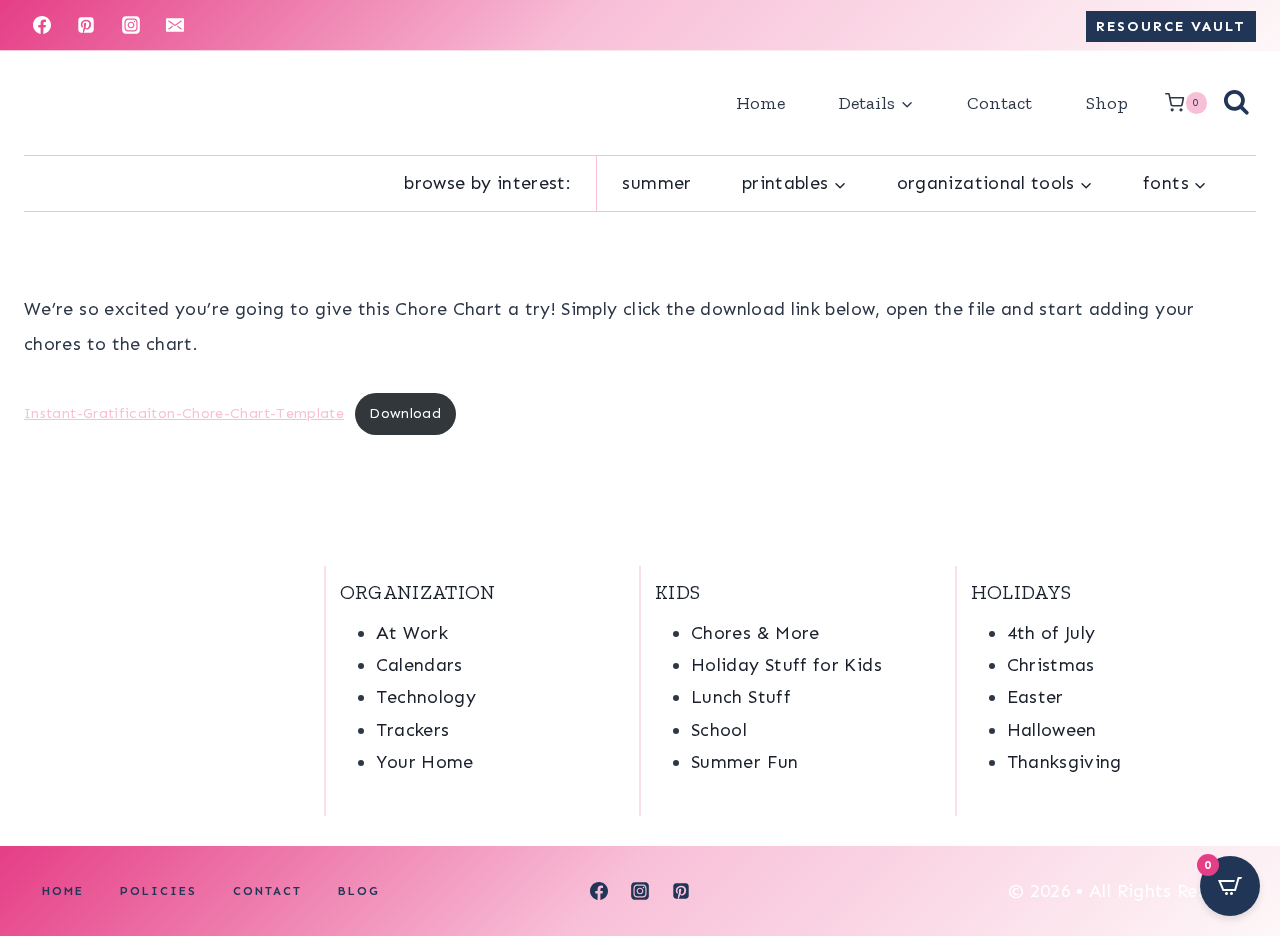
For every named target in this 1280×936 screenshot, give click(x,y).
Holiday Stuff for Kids (786, 665)
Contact (999, 103)
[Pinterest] (86, 25)
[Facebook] (42, 25)
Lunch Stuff (741, 697)
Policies (158, 891)
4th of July (1051, 633)
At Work (412, 633)
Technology (426, 697)
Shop (1107, 103)
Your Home (425, 762)
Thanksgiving (1064, 762)
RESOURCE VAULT (1171, 26)
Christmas (1051, 665)
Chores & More (755, 633)
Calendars (419, 665)
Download (405, 413)
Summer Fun (745, 762)
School (719, 730)
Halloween (1052, 730)
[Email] (175, 25)
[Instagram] (131, 25)
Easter (1035, 697)
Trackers (413, 730)
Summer (656, 183)
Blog (359, 891)
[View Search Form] (1236, 103)
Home (760, 103)
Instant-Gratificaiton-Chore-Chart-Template (184, 413)
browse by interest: (487, 183)
